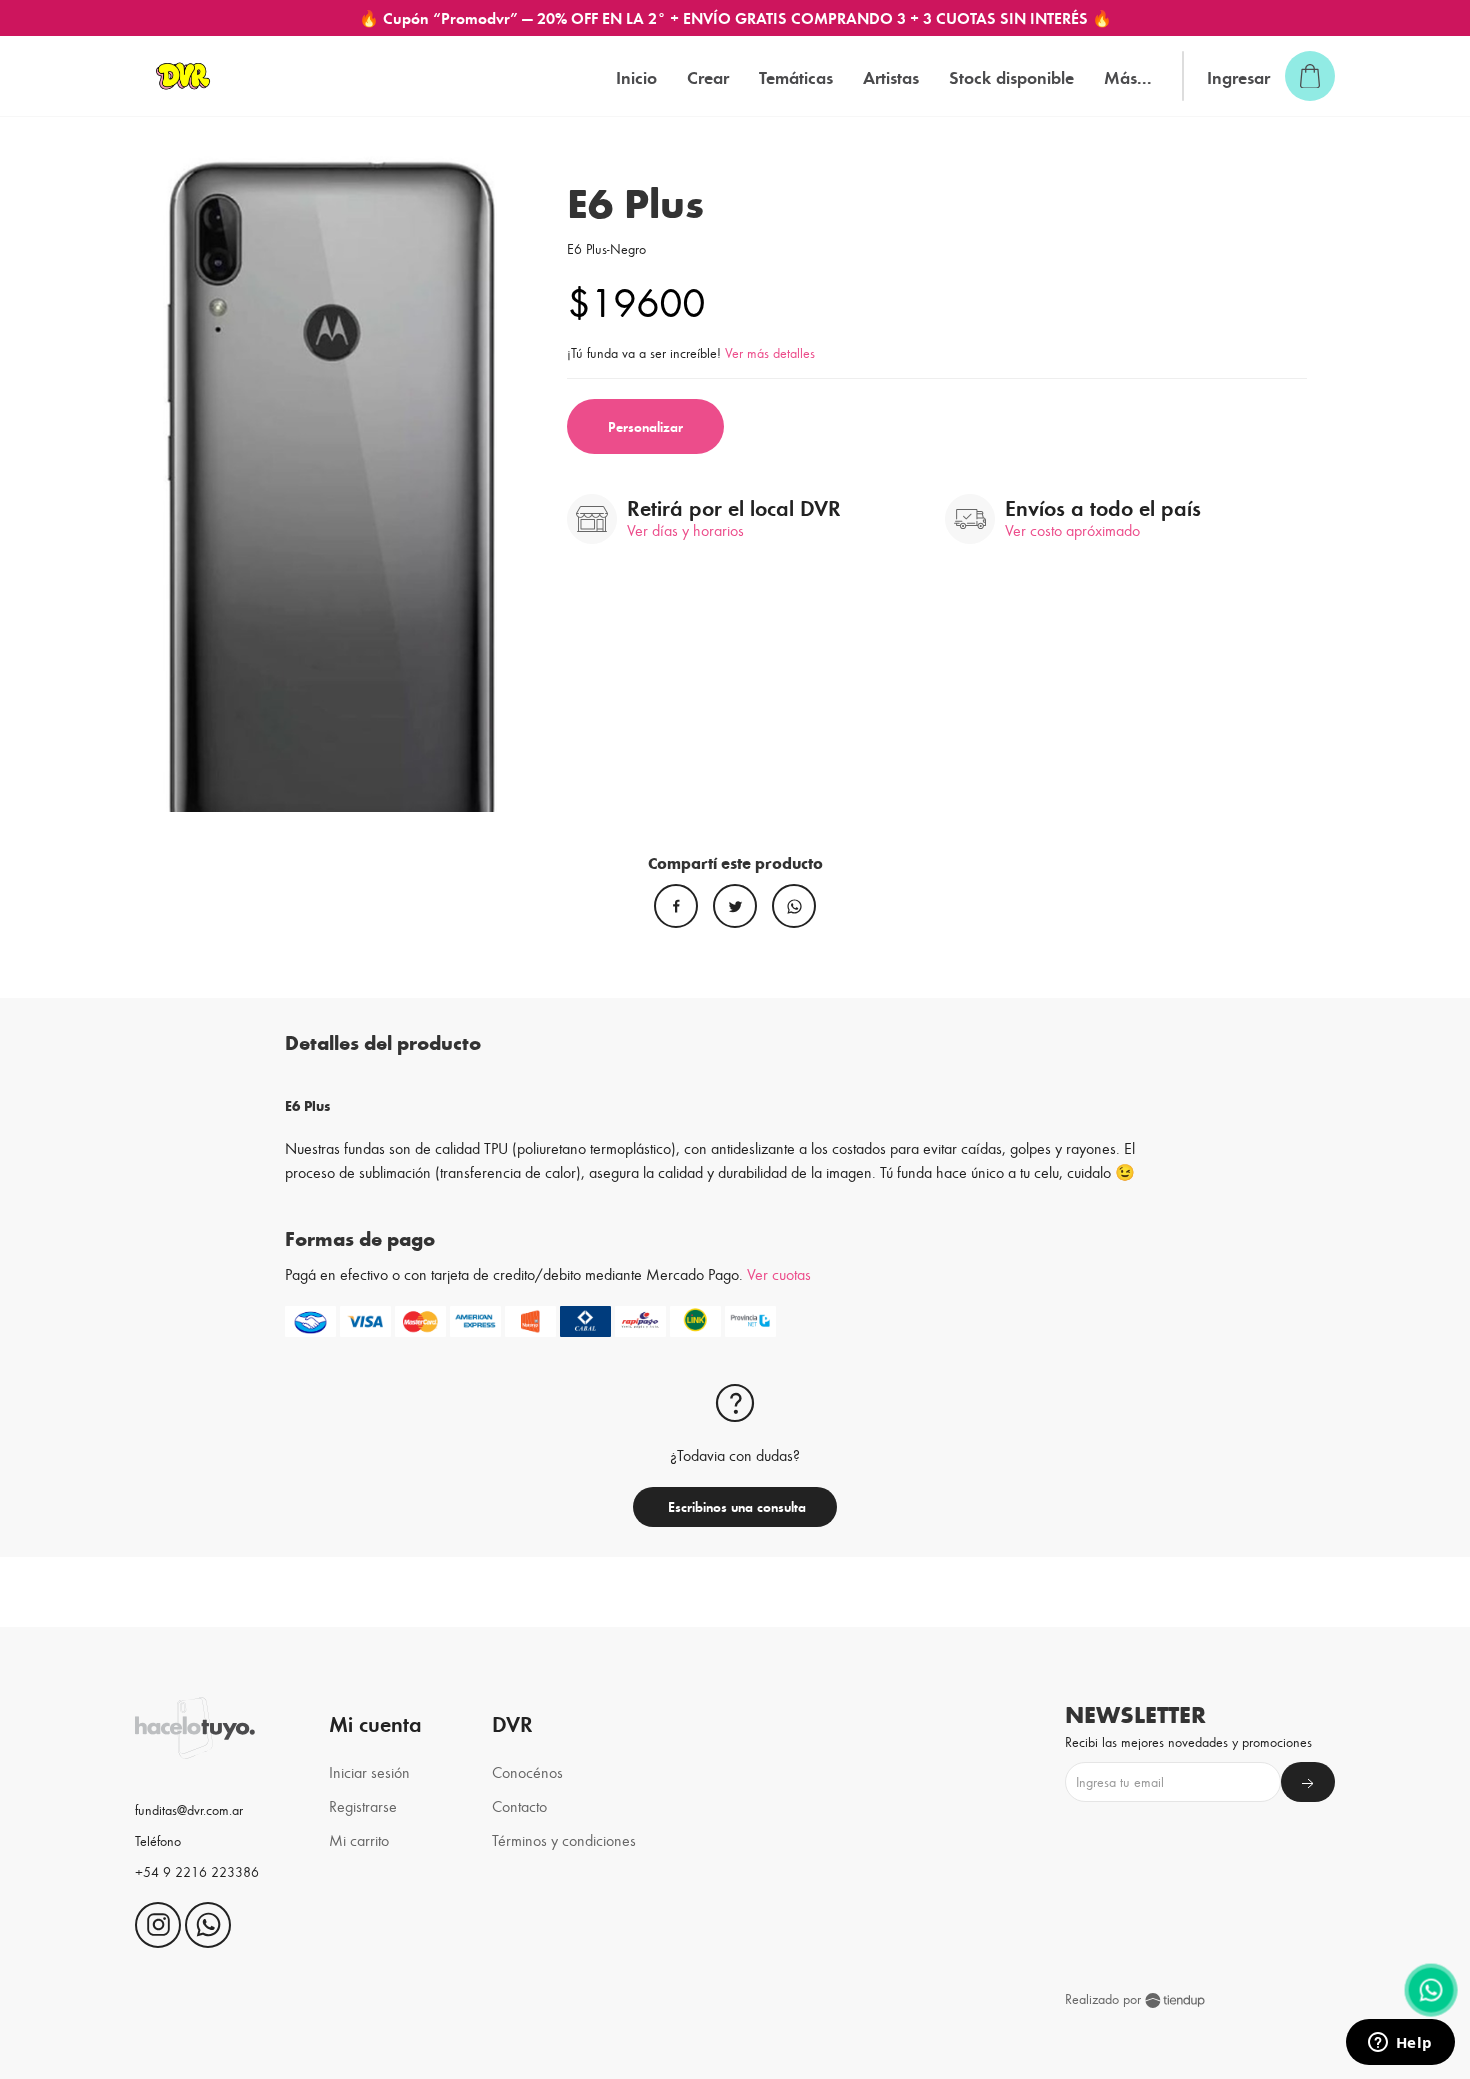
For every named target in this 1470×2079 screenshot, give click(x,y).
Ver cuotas (779, 1273)
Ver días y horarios (685, 529)
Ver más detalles (770, 352)
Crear (708, 76)
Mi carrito (359, 1839)
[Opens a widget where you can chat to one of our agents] (1400, 2044)
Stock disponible (1011, 76)
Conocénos (527, 1771)
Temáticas (796, 76)
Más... (1128, 76)
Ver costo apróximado (1072, 529)
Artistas (891, 76)
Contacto (519, 1805)
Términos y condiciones (564, 1839)
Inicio (636, 76)
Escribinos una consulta (735, 1506)
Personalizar (645, 426)
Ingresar (1238, 76)
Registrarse (363, 1805)
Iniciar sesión (369, 1771)
